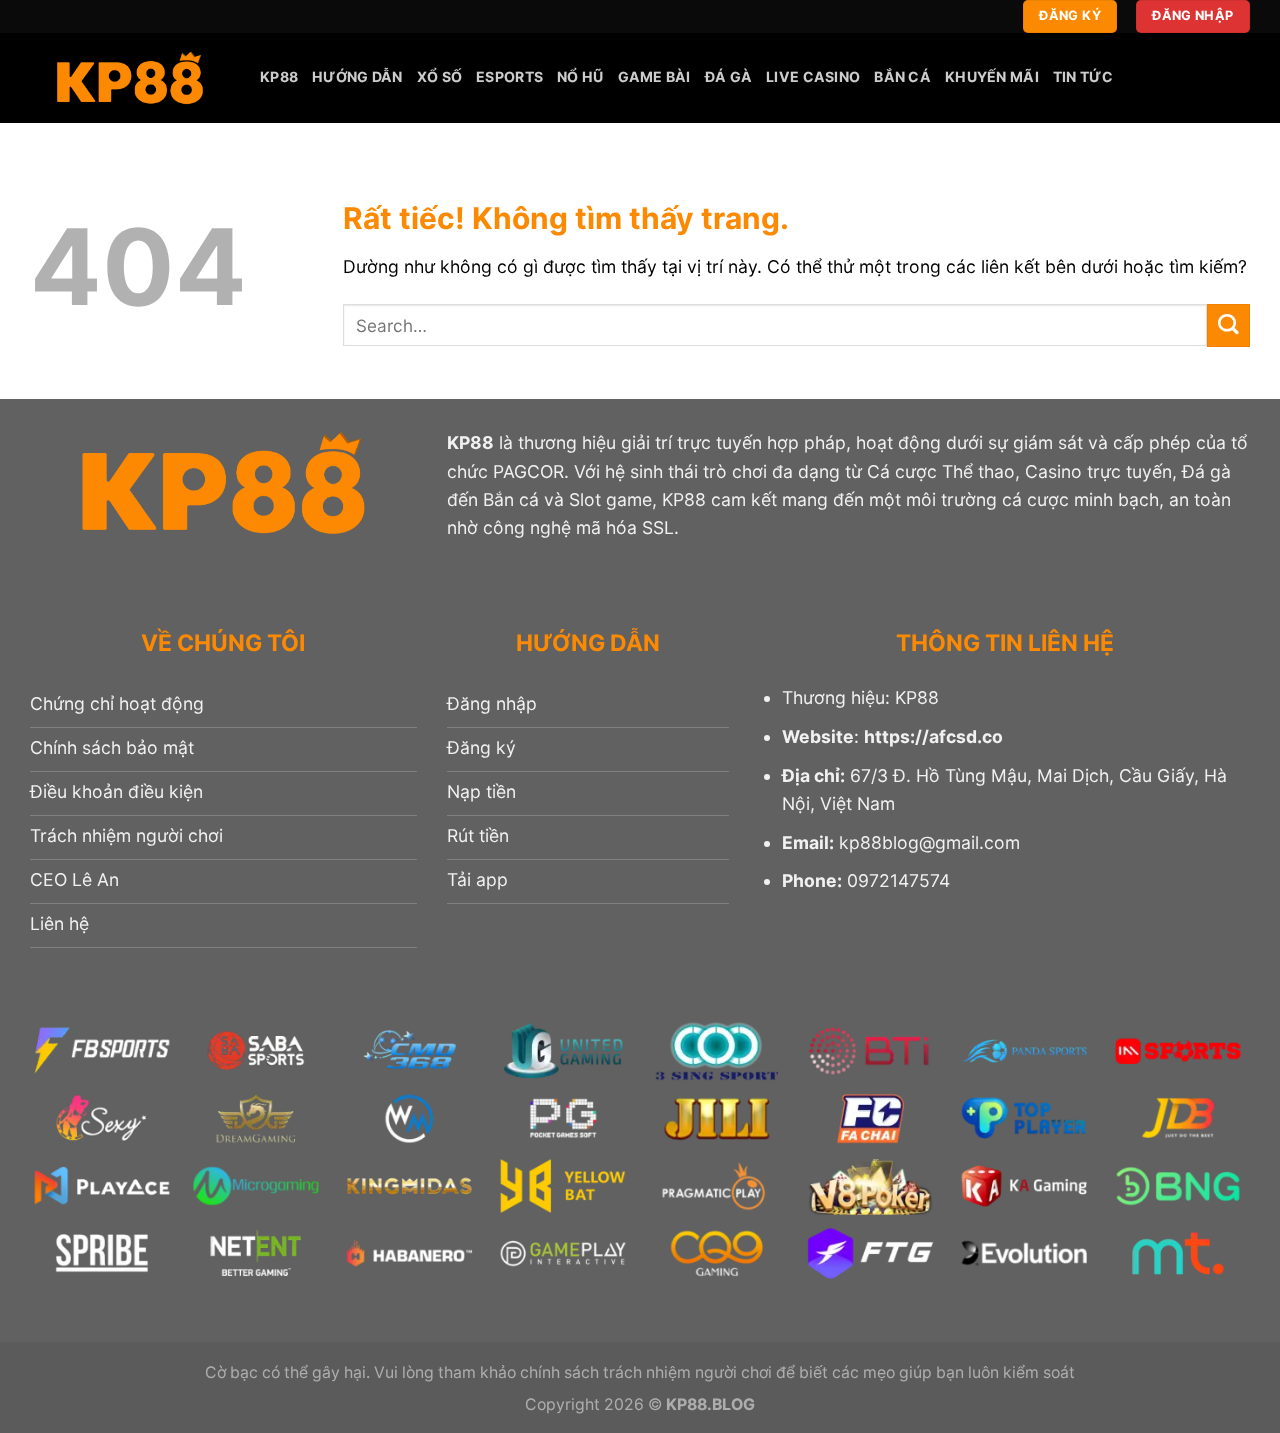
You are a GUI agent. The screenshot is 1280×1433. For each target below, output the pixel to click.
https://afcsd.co (933, 736)
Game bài (654, 76)
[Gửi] (1228, 325)
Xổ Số (439, 76)
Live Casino (813, 76)
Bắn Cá (902, 76)
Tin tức (1083, 76)
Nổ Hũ (580, 76)
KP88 (279, 76)
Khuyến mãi (992, 76)
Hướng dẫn (357, 76)
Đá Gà (728, 76)
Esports (509, 76)
